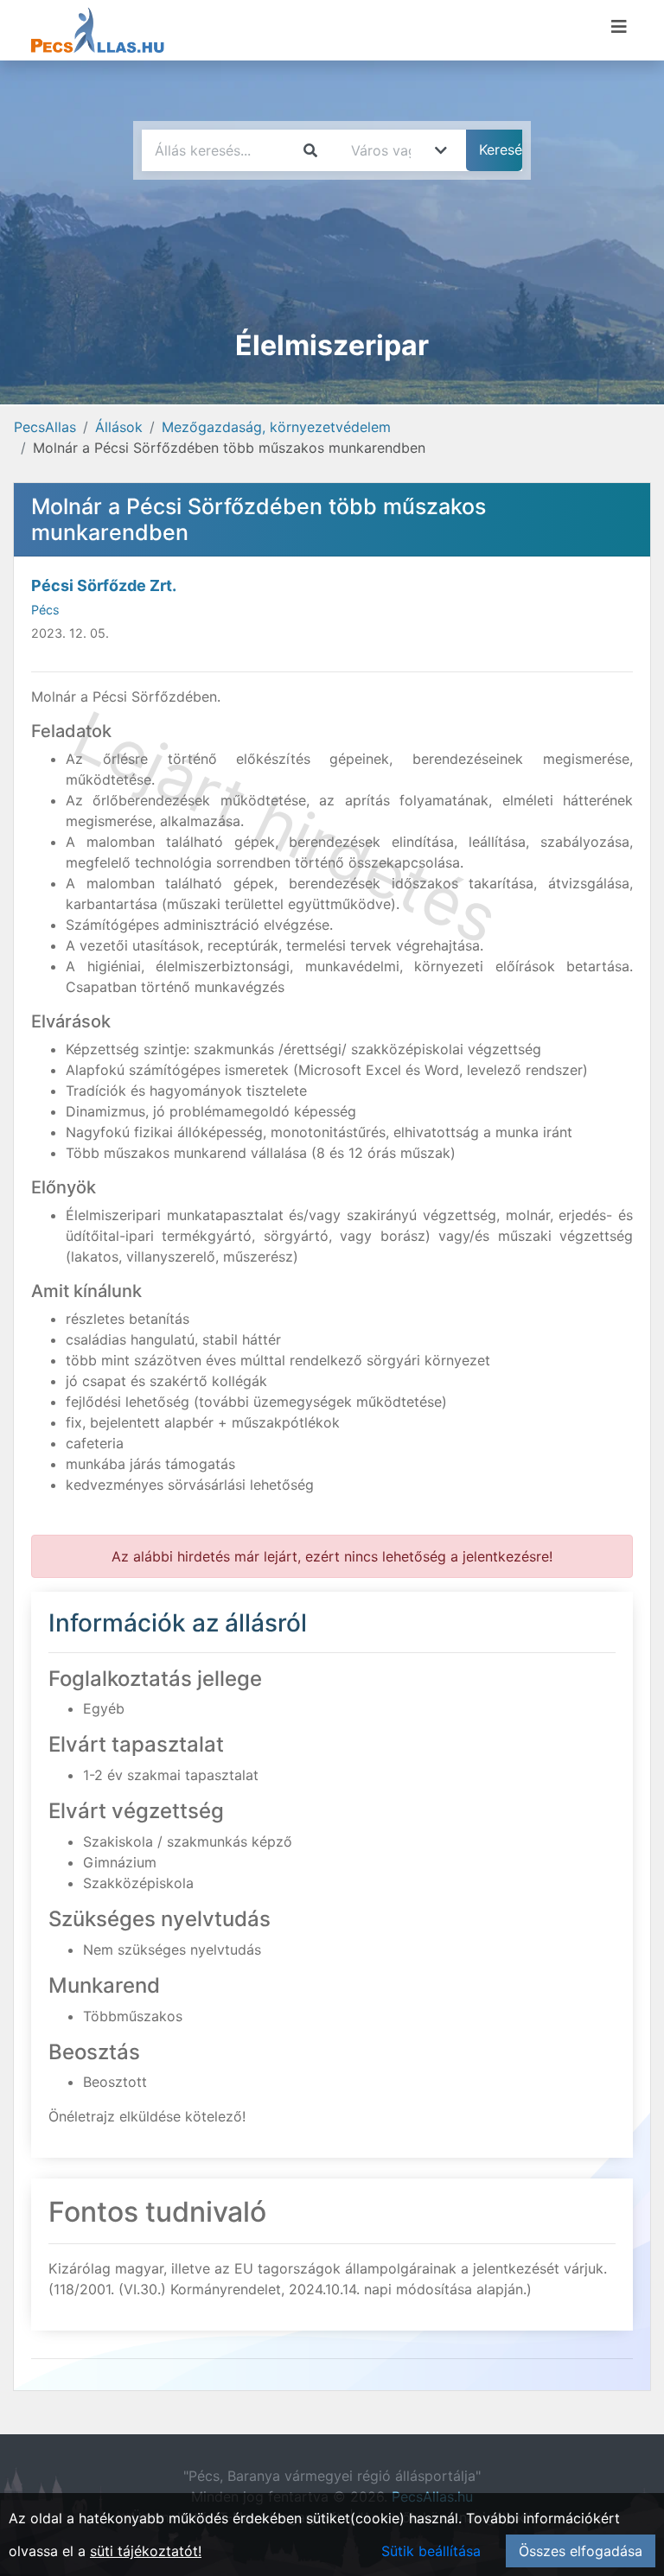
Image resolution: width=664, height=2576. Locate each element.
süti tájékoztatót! (146, 2551)
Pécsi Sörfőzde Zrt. (104, 585)
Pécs (45, 610)
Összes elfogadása (581, 2551)
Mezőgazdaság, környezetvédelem (276, 427)
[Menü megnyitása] (619, 27)
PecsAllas (45, 427)
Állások (119, 427)
